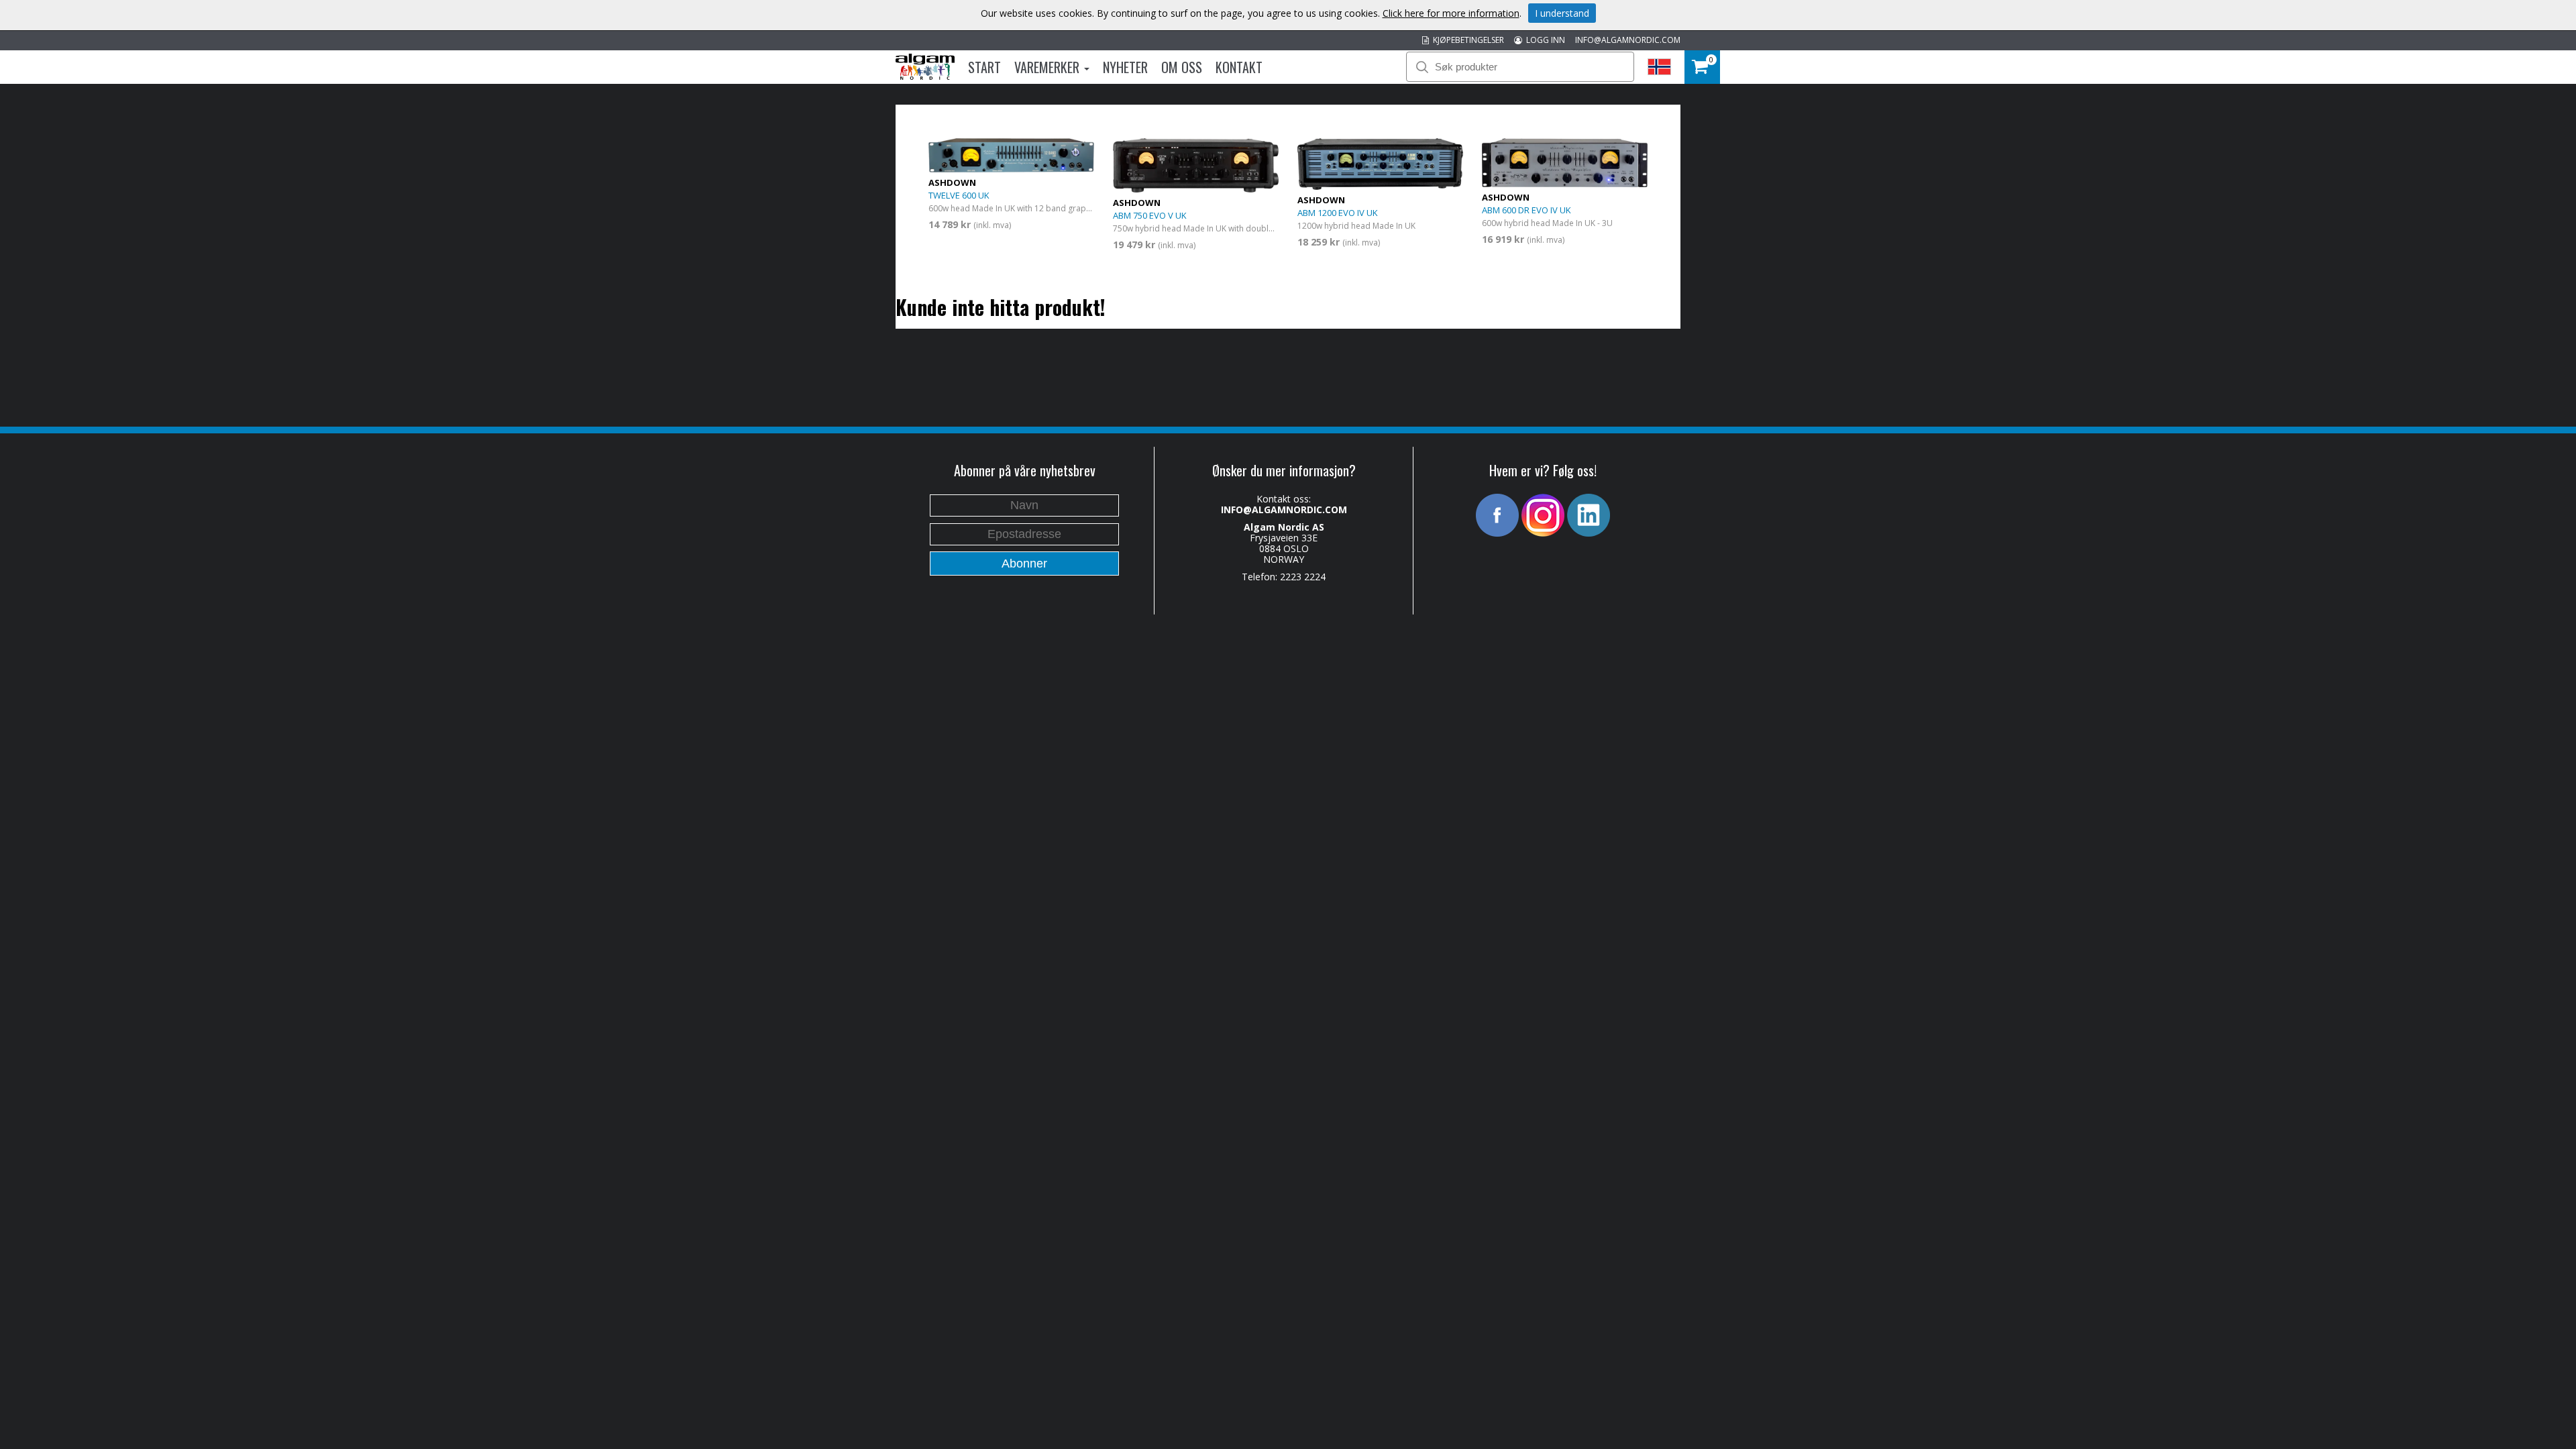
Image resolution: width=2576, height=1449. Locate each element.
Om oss (1182, 67)
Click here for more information (1451, 13)
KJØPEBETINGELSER (1466, 40)
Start (984, 67)
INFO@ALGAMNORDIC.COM (1628, 40)
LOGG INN (1544, 40)
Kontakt (1239, 67)
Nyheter (1125, 67)
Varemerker (1049, 67)
